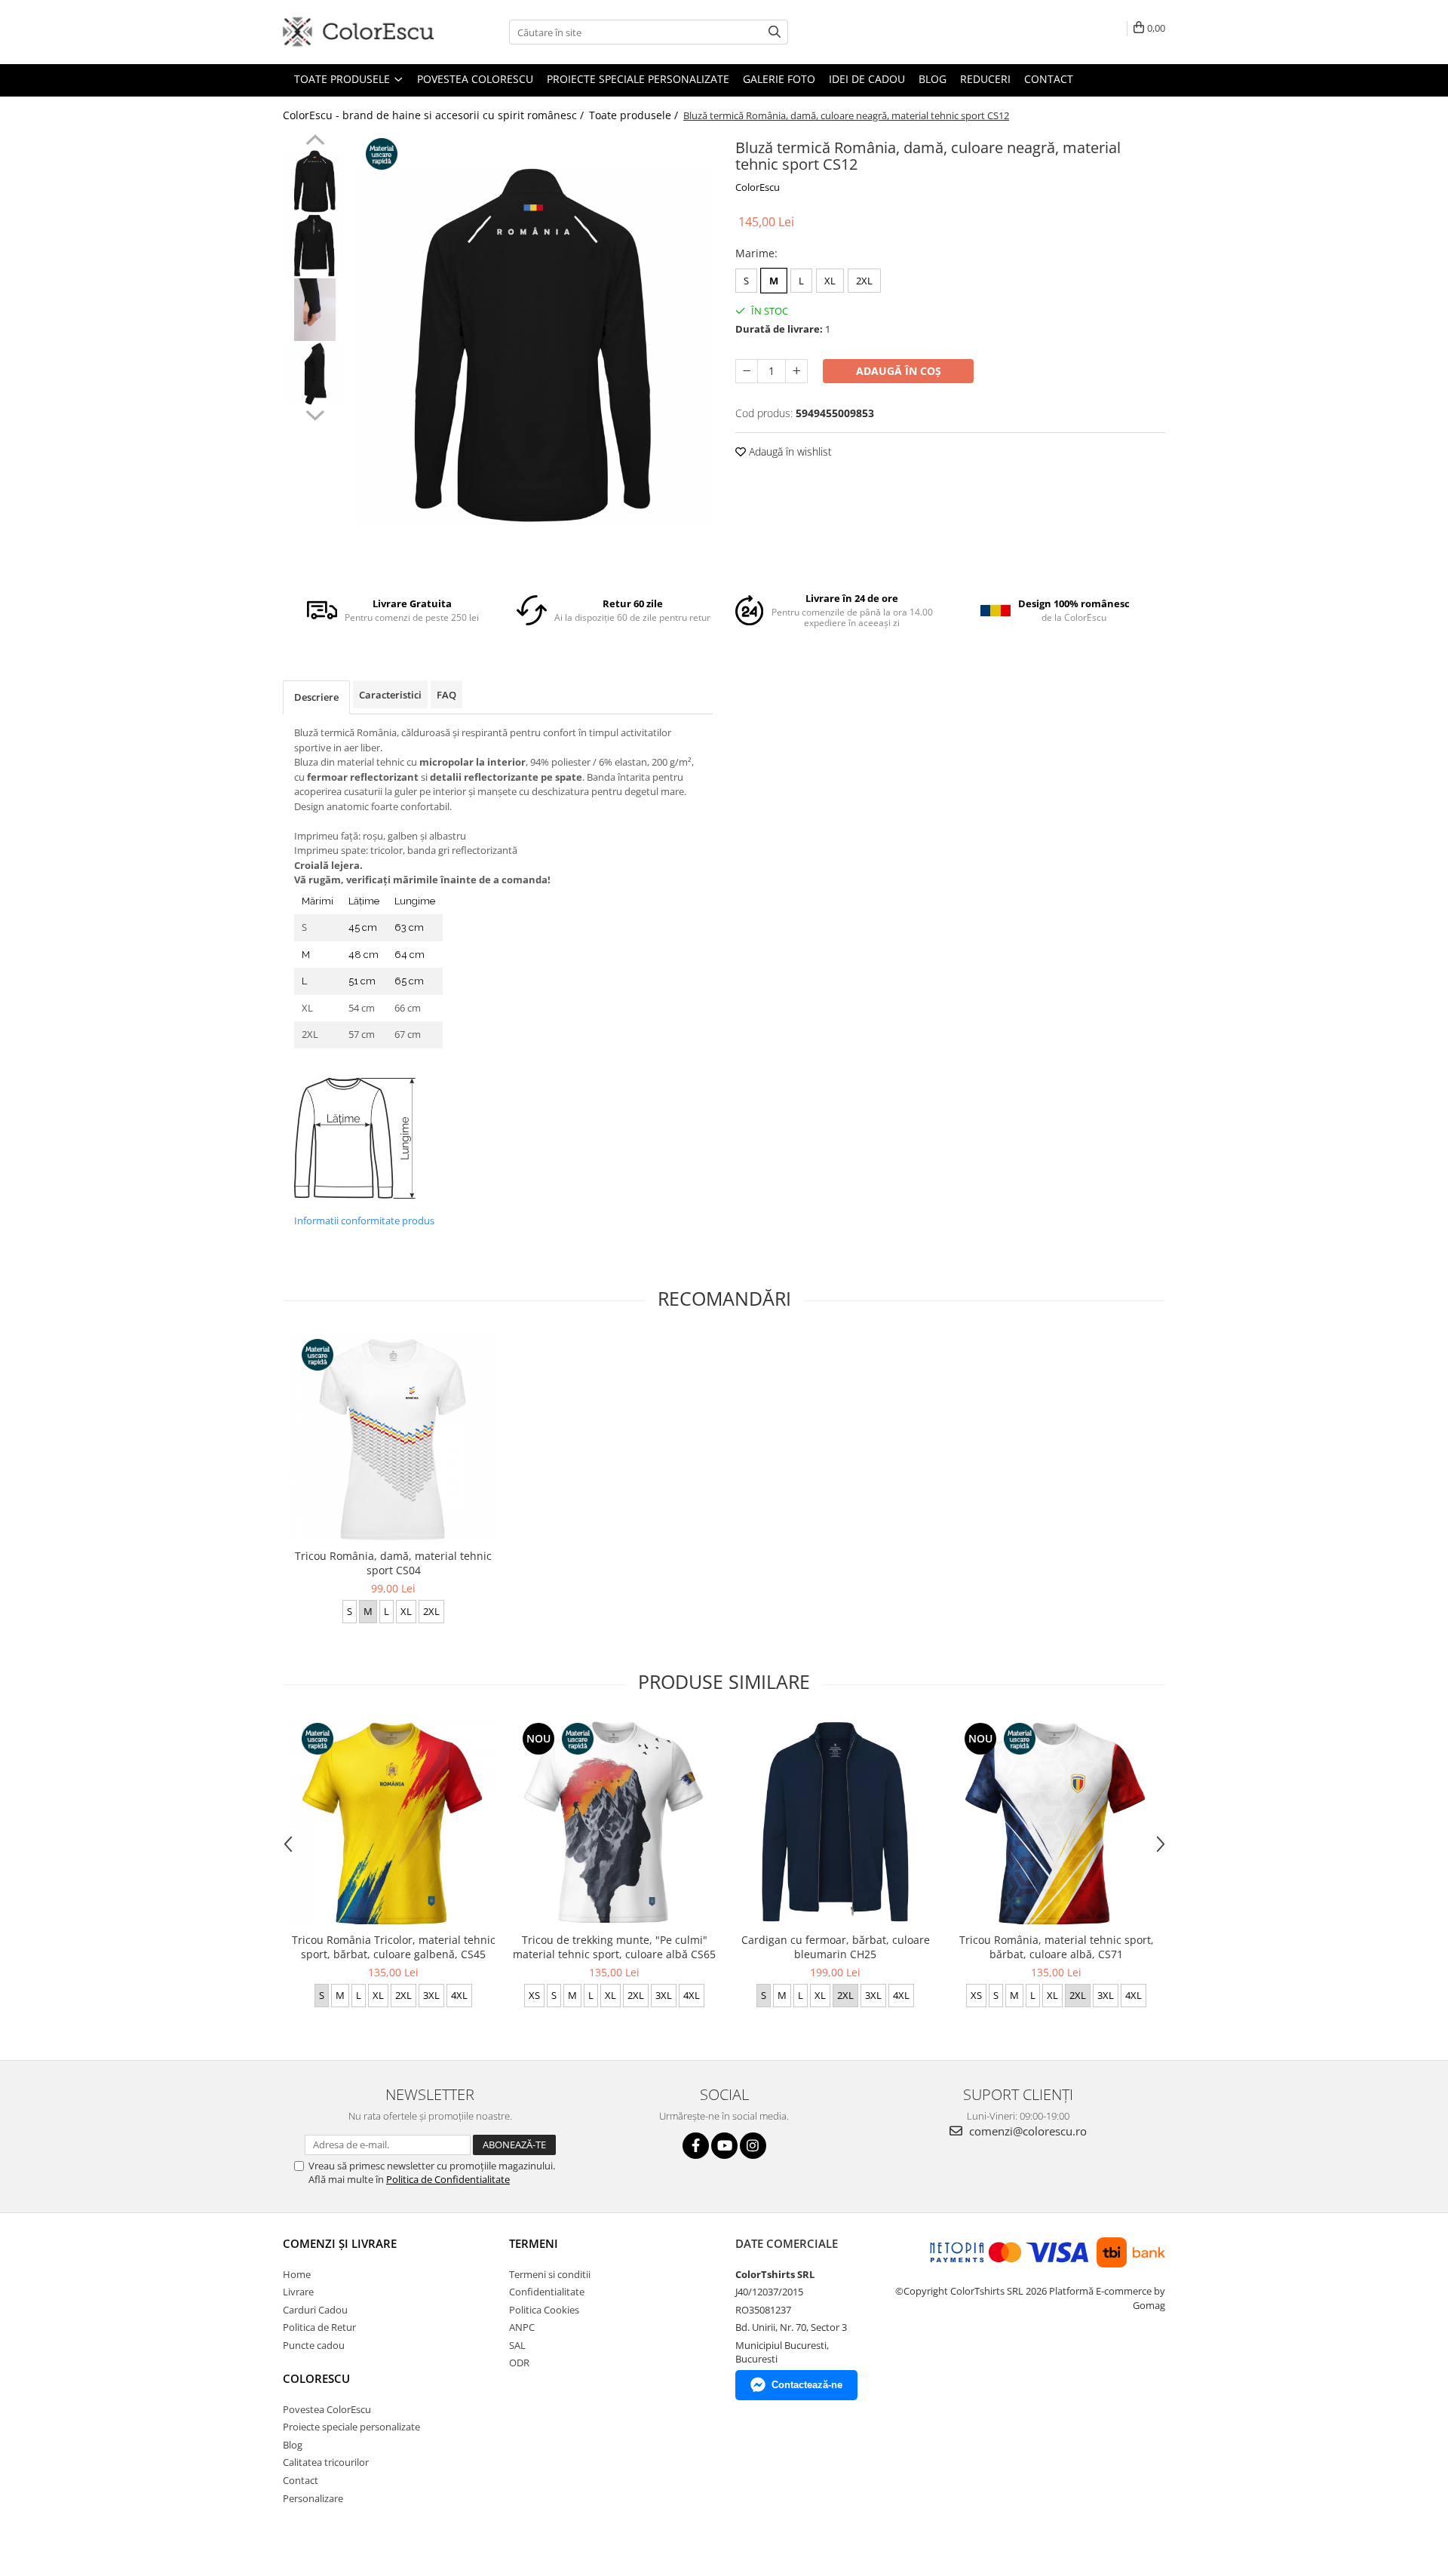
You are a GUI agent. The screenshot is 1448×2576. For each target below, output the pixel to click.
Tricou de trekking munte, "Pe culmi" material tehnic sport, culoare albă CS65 (614, 1947)
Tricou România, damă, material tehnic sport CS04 (393, 1563)
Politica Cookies (544, 2310)
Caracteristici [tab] (390, 695)
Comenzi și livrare (340, 2243)
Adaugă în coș (899, 371)
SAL (517, 2345)
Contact (1049, 79)
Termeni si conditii (550, 2274)
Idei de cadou (867, 79)
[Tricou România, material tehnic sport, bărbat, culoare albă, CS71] (1056, 1822)
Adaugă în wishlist (789, 451)
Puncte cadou (314, 2345)
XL (830, 281)
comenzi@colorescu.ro (1026, 2131)
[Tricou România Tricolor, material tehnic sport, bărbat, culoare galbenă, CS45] (393, 1822)
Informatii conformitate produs (364, 1220)
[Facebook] (696, 2146)
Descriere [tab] (316, 697)
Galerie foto (779, 79)
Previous (315, 142)
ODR (519, 2363)
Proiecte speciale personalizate (638, 79)
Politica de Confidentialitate (448, 2179)
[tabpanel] (534, 346)
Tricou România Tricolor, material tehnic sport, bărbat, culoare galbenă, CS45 (394, 1947)
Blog (933, 79)
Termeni (534, 2243)
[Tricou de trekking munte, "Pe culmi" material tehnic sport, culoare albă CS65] (614, 1822)
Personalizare (313, 2498)
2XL (864, 281)
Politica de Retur (319, 2327)
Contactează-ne (807, 2385)
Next (315, 413)
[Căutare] (775, 32)
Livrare (298, 2292)
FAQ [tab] (446, 695)
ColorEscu (758, 187)
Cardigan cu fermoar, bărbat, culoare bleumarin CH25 (836, 1947)
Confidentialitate (547, 2292)
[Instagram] (753, 2146)
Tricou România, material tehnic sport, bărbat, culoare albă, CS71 (1057, 1947)
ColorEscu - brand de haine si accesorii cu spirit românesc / (435, 115)
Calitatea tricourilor (326, 2462)
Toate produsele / (635, 115)
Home (297, 2274)
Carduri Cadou (315, 2310)
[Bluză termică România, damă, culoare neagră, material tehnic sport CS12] (534, 346)
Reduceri (985, 79)
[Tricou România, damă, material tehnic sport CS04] (393, 1438)
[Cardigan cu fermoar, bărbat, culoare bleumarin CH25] (835, 1822)
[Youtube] (724, 2146)
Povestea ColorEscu (475, 79)
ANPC (522, 2327)
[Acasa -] (358, 32)
